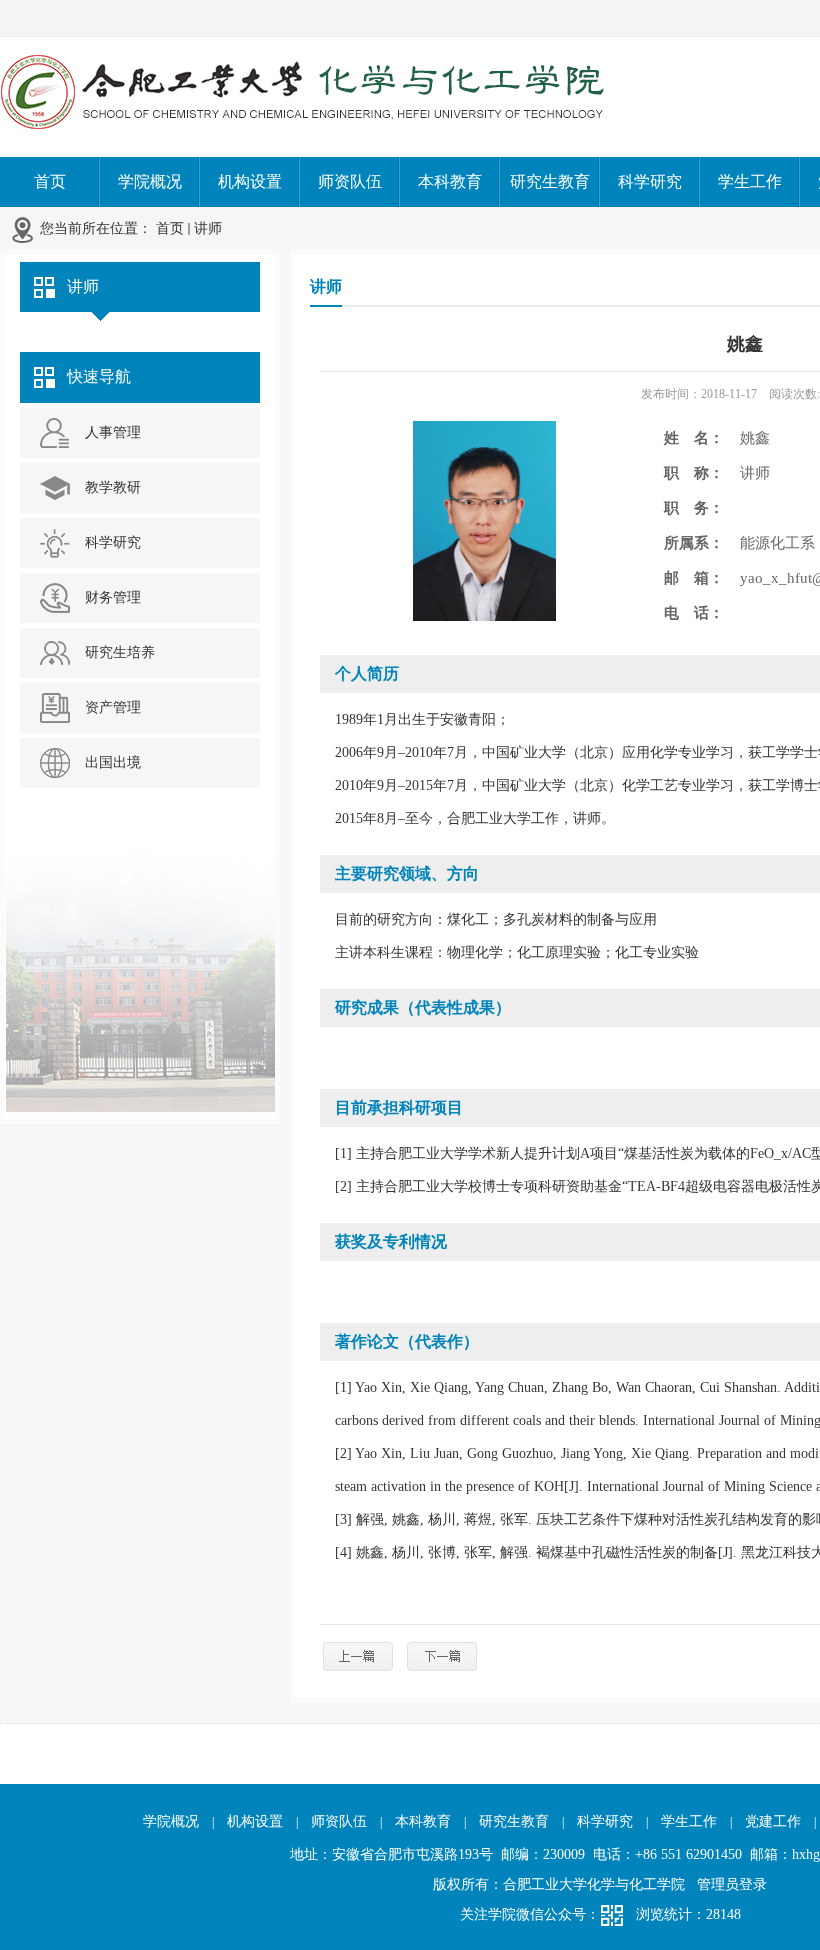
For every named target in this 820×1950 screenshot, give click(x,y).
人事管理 (113, 432)
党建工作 (773, 1821)
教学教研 (113, 487)
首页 (170, 228)
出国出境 (113, 762)
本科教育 (423, 1821)
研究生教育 (514, 1821)
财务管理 (113, 597)
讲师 (208, 228)
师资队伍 (339, 1821)
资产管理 (113, 707)
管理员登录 (732, 1884)
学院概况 (171, 1821)
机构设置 (255, 1821)
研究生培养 (120, 652)
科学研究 (113, 542)
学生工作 (689, 1821)
